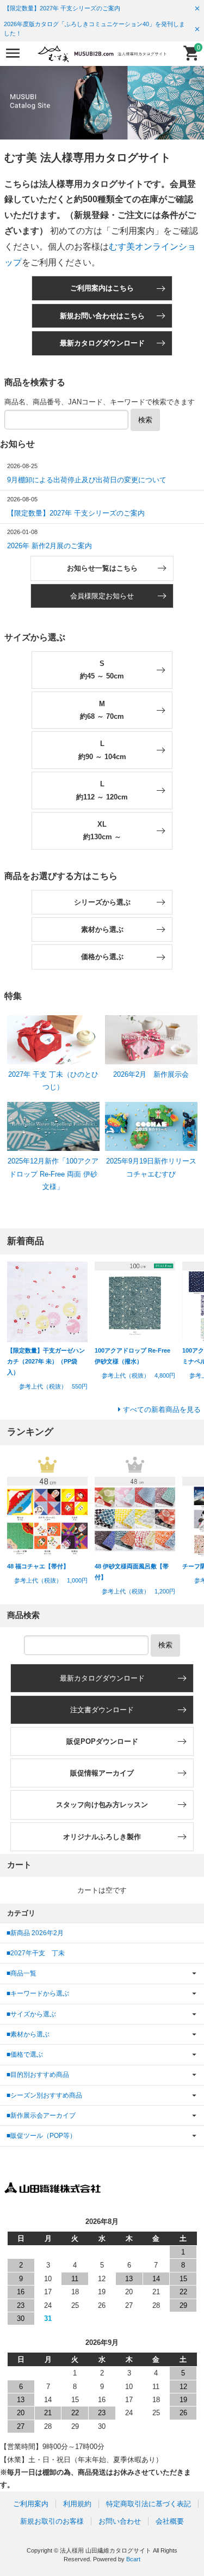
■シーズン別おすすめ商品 (44, 2095)
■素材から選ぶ (28, 2034)
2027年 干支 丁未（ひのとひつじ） (53, 1081)
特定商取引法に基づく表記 (149, 2504)
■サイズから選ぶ (31, 2014)
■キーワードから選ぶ (38, 1993)
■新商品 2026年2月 (35, 1933)
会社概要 (170, 2521)
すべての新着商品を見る (162, 1410)
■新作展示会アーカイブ (41, 2115)
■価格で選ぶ (25, 2054)
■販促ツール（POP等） (41, 2135)
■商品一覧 (21, 1973)
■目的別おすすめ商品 (38, 2074)
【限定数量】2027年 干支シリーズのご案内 (62, 8)
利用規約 (77, 2504)
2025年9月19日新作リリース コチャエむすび (155, 1167)
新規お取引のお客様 (52, 2521)
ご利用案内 (31, 2504)
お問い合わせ (120, 2521)
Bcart (133, 2559)
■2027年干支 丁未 (36, 1953)
